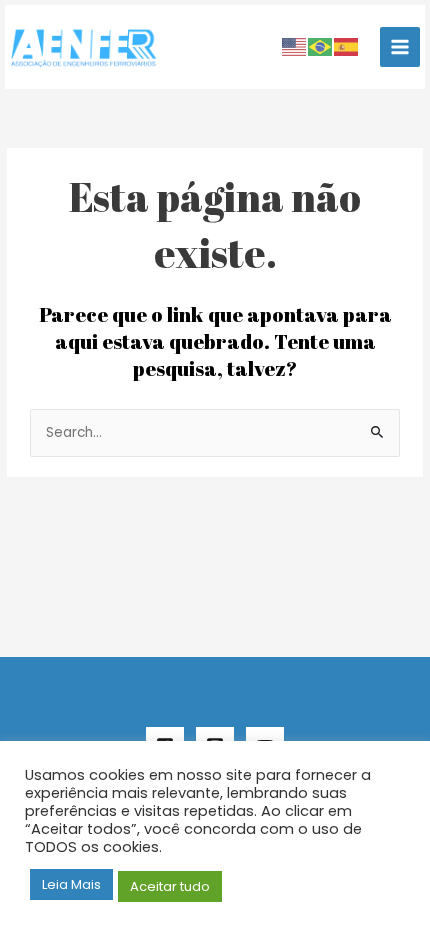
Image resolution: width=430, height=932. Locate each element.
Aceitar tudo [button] (170, 886)
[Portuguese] (321, 46)
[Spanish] (347, 46)
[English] (295, 46)
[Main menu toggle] (400, 47)
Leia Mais (71, 884)
